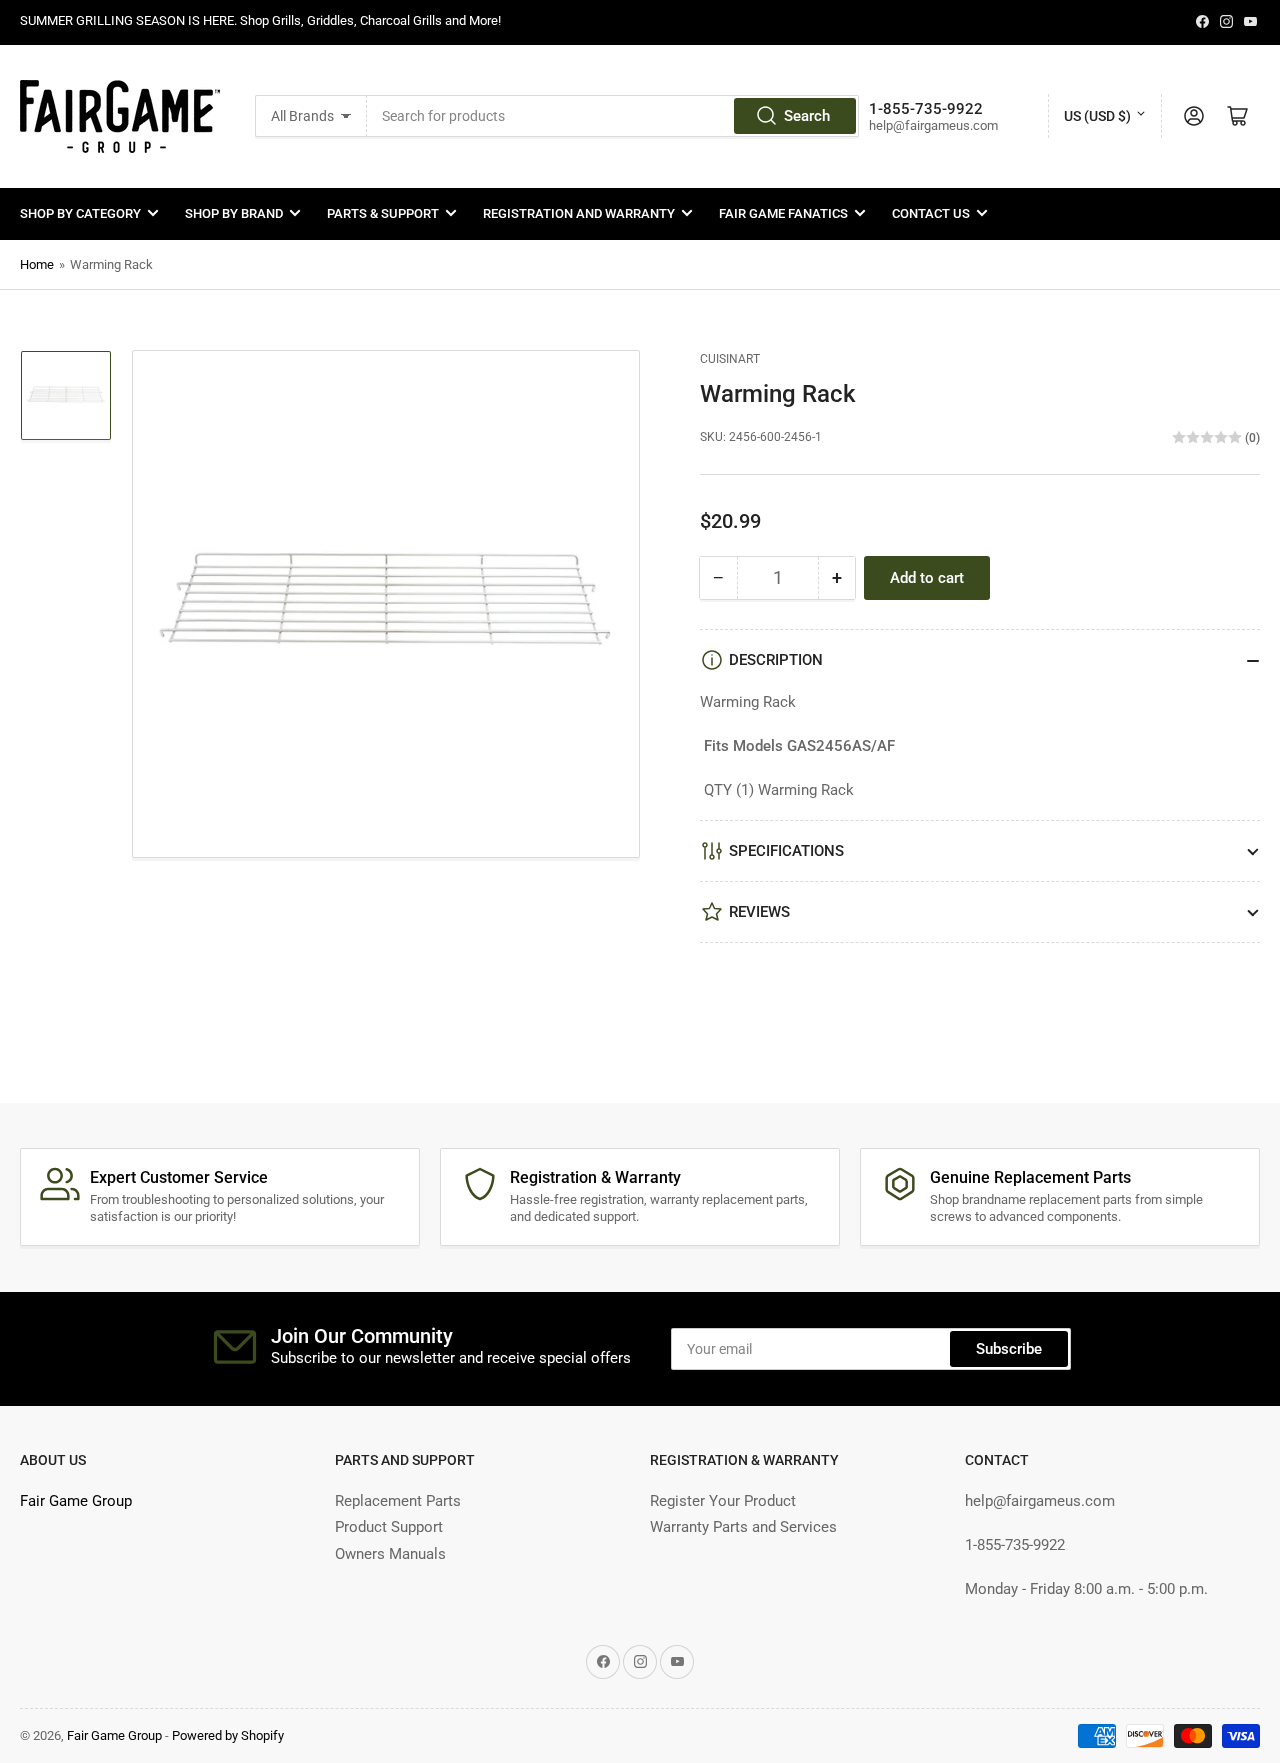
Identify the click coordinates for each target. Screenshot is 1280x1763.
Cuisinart (730, 359)
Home (37, 264)
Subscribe (1009, 1349)
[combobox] (613, 116)
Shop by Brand (234, 213)
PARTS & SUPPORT (383, 213)
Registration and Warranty (579, 213)
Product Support (389, 1527)
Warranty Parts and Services (743, 1527)
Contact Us (931, 213)
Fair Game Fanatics (783, 213)
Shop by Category (80, 213)
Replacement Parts (398, 1501)
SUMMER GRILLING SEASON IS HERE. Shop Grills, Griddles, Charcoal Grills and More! (260, 20)
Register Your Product (723, 1501)
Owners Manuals (390, 1554)
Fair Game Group (76, 1501)
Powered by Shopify (228, 1735)
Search (807, 116)
